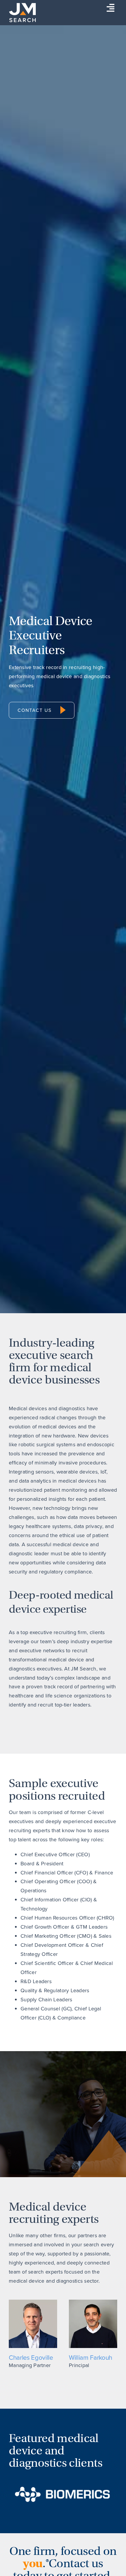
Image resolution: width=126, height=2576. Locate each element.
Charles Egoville (31, 2358)
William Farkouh (91, 2358)
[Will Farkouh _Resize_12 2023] (93, 2302)
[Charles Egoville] (33, 2302)
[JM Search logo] (22, 6)
